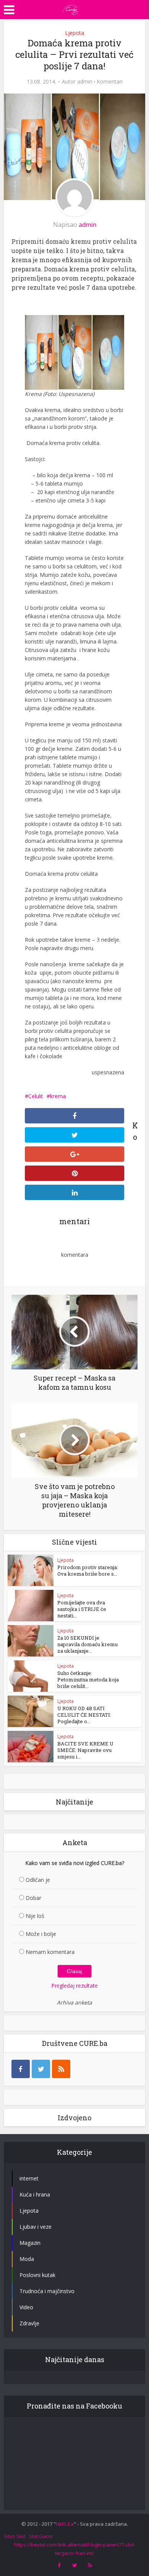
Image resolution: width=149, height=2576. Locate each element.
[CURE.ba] (71, 9)
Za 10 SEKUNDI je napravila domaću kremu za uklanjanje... (87, 1644)
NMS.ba (65, 2524)
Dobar (33, 1898)
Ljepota (74, 33)
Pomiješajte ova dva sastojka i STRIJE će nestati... (82, 1609)
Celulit (36, 1096)
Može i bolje (41, 1934)
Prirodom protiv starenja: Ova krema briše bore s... (88, 1570)
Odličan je (38, 1880)
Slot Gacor (41, 2536)
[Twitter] (41, 2069)
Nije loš (35, 1916)
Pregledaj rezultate (74, 1986)
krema (58, 1096)
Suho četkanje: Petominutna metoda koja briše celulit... (88, 1680)
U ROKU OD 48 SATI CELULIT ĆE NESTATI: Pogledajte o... (84, 1715)
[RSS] (61, 2069)
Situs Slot (15, 2536)
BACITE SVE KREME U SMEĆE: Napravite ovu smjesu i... (85, 1750)
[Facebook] (21, 2069)
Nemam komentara (50, 1952)
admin (85, 82)
